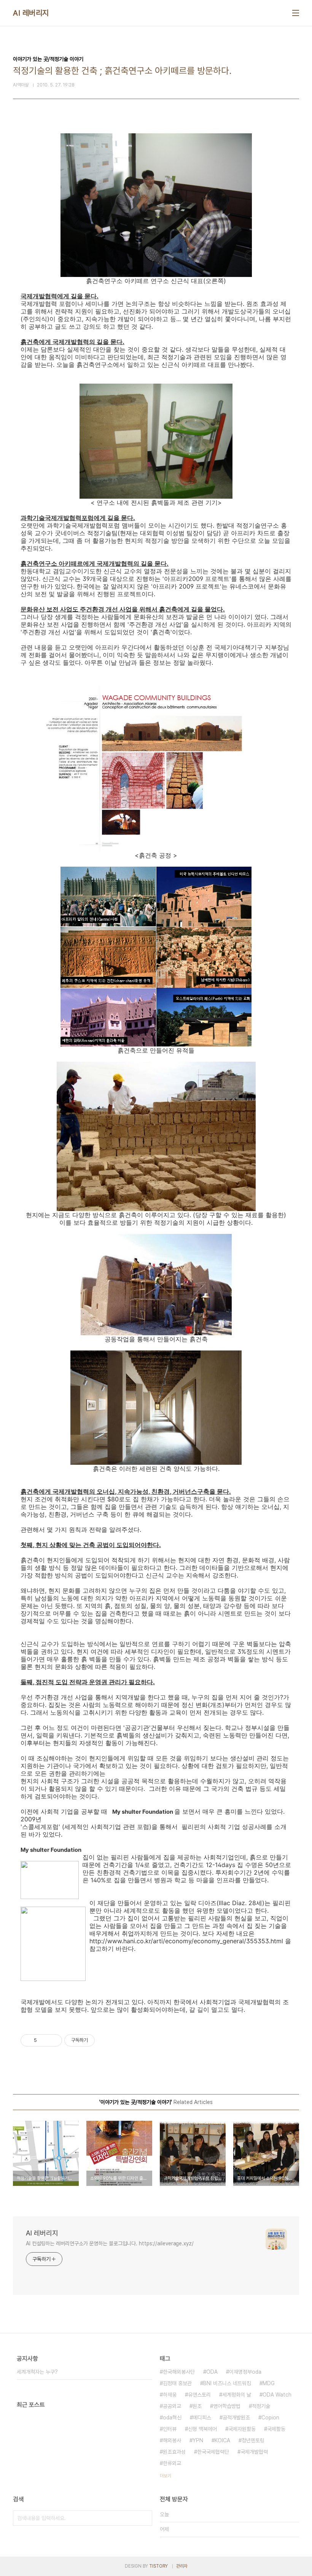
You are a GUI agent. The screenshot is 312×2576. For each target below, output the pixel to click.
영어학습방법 (227, 2406)
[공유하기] (44, 2040)
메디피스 (202, 2418)
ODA (212, 2372)
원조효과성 (174, 2452)
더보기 (166, 2476)
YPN (198, 2440)
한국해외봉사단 (179, 2372)
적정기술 (261, 2406)
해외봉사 (172, 2440)
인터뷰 (170, 2429)
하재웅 (170, 2395)
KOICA (222, 2440)
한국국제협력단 (213, 2452)
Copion (270, 2418)
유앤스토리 (199, 2395)
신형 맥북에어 (202, 2429)
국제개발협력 (254, 2452)
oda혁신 (172, 2418)
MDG (269, 2383)
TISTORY (158, 2566)
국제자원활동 (242, 2429)
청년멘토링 (253, 2440)
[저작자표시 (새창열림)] (98, 2040)
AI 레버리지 (31, 13)
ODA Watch (277, 2395)
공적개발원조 (236, 2418)
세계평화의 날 (237, 2395)
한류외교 (172, 2463)
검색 (145, 2518)
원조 (197, 2406)
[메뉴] (296, 13)
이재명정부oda (245, 2372)
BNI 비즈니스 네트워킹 (227, 2383)
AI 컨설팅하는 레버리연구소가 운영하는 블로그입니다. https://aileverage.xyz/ (110, 2243)
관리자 (182, 2566)
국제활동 (276, 2429)
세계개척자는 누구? (37, 2372)
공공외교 (172, 2406)
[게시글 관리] (53, 2040)
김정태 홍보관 (177, 2383)
